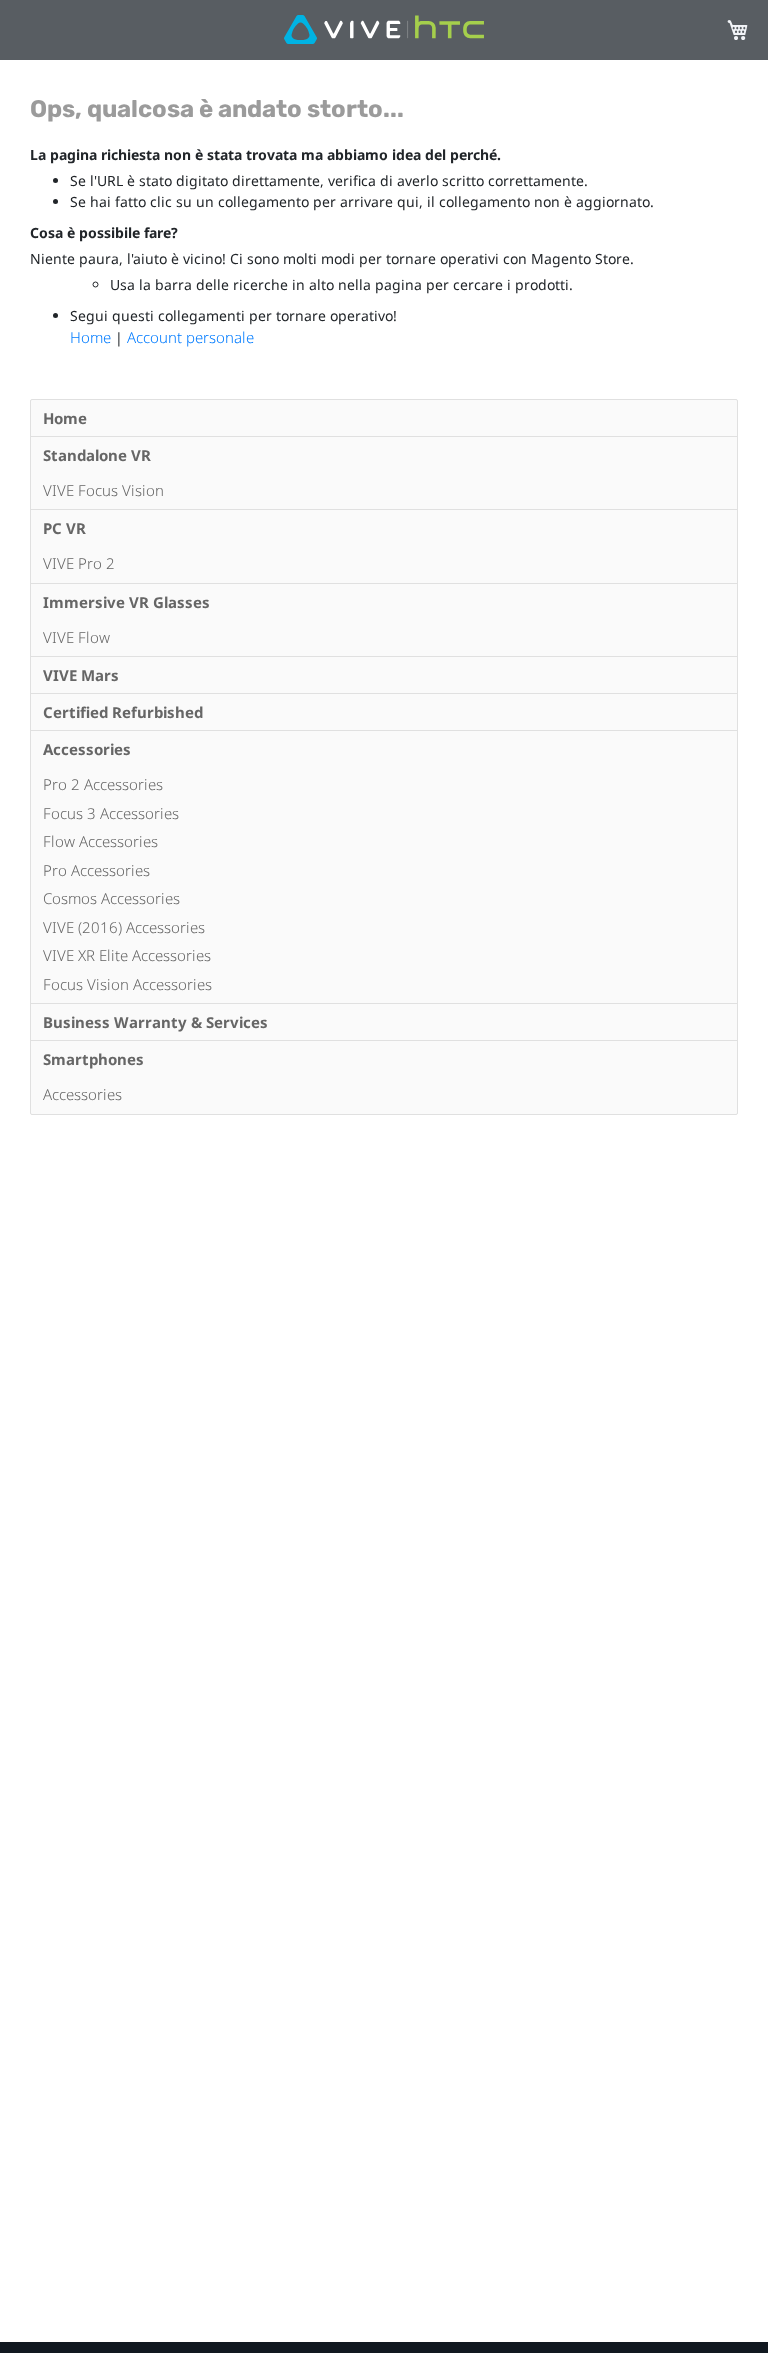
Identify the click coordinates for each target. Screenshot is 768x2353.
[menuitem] (384, 418)
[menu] (384, 757)
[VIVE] (384, 30)
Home (92, 337)
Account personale (190, 337)
